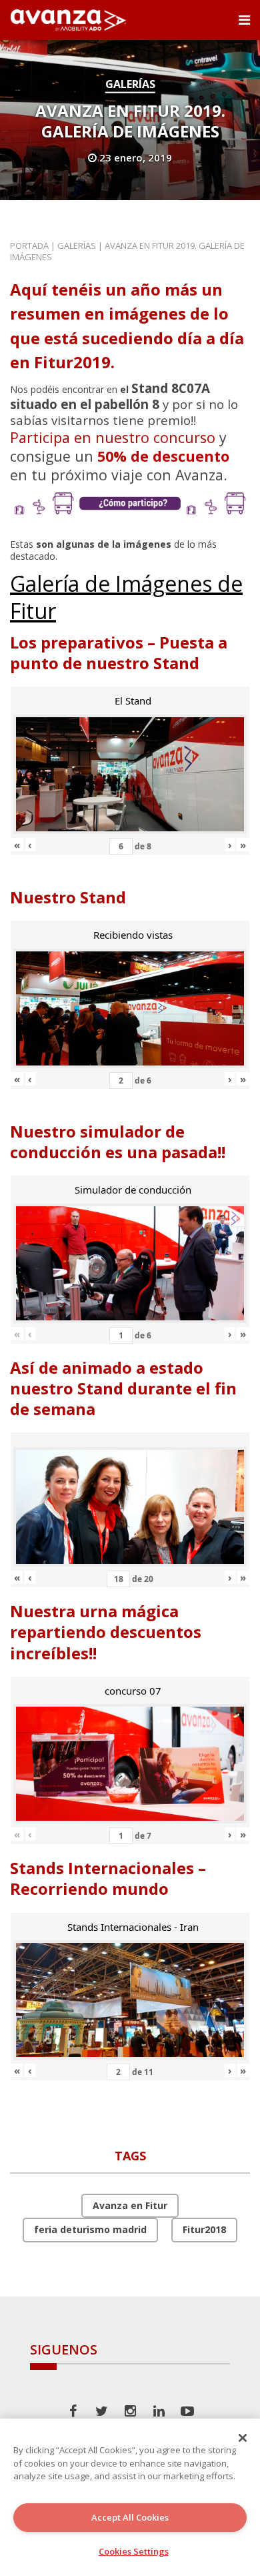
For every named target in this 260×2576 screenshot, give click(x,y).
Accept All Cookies (130, 2517)
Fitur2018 (204, 2229)
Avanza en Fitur (130, 2205)
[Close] (243, 2438)
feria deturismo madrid (90, 2229)
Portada (29, 246)
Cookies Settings (134, 2551)
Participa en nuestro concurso (113, 437)
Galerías (130, 84)
